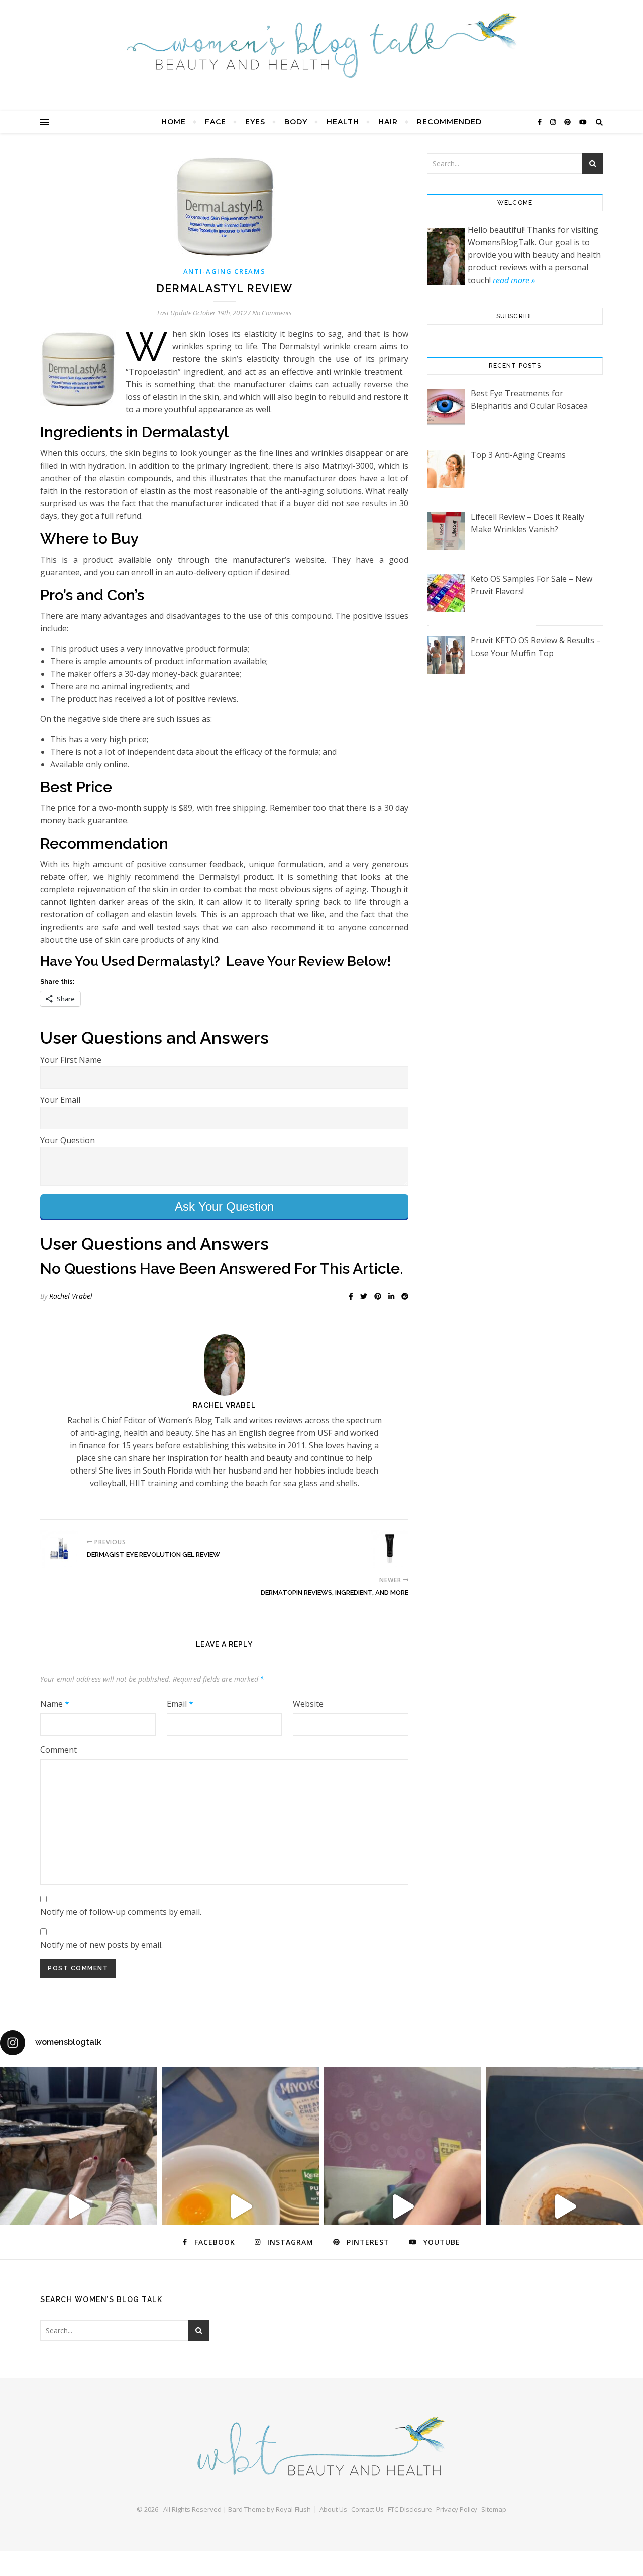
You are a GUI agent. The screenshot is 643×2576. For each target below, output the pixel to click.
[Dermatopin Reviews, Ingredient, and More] (390, 1549)
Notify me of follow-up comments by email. (121, 1912)
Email (180, 1704)
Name (55, 1704)
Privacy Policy (457, 2509)
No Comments (272, 313)
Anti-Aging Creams (225, 271)
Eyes (255, 122)
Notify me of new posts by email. (101, 1945)
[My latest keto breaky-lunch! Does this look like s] (241, 2207)
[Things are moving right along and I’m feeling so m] (403, 2207)
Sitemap (494, 2509)
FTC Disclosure (410, 2509)
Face (216, 122)
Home (174, 122)
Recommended (449, 122)
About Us (333, 2509)
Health (343, 122)
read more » (514, 280)
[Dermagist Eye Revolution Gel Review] (59, 1549)
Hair (388, 122)
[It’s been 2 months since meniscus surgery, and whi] (79, 2207)
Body (296, 122)
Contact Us (367, 2509)
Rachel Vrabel (71, 1296)
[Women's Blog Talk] (321, 45)
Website (308, 1704)
